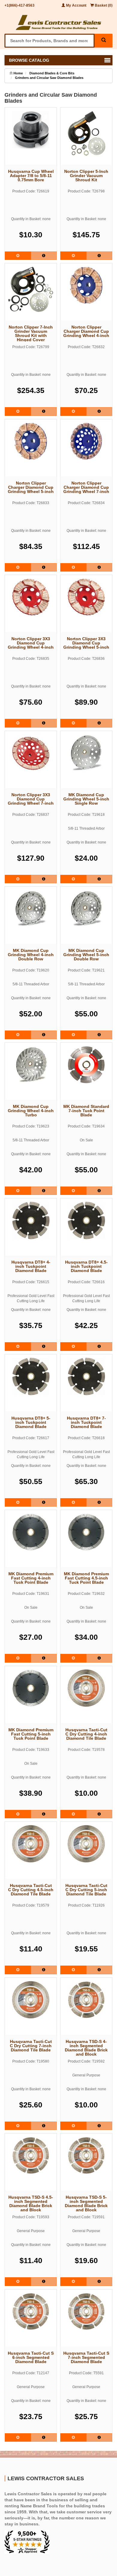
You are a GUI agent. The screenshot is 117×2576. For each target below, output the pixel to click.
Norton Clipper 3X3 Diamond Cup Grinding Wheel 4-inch (31, 643)
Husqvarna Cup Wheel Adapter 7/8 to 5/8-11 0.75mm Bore (31, 176)
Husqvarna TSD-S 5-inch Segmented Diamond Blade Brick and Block (86, 2203)
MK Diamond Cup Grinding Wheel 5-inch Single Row (86, 799)
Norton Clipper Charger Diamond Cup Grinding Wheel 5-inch (31, 487)
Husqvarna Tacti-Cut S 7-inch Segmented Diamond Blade (86, 2357)
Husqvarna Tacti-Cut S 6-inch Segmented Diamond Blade (31, 2357)
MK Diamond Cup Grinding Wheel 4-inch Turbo (31, 1111)
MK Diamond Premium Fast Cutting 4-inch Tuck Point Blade (31, 1578)
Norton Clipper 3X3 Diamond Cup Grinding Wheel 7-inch (31, 799)
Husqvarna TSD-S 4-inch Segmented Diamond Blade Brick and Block (86, 2047)
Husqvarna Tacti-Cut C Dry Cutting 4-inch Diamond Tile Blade (86, 1734)
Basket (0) (103, 5)
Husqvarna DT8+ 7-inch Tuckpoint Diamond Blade (86, 1422)
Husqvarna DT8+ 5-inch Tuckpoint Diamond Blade (31, 1422)
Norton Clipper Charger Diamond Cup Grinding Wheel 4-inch (86, 331)
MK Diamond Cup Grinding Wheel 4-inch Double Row (31, 955)
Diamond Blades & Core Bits (52, 73)
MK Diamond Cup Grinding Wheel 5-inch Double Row (86, 955)
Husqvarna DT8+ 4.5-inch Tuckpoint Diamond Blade (86, 1266)
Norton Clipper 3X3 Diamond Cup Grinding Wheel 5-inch (86, 643)
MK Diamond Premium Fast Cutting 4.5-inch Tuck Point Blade (86, 1578)
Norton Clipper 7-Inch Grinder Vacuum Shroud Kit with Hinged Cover (31, 333)
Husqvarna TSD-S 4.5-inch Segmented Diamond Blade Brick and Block (31, 2203)
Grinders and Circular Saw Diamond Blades (49, 78)
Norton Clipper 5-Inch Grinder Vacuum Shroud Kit (86, 176)
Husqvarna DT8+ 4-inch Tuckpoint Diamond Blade (31, 1266)
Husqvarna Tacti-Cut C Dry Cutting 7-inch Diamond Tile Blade (31, 2046)
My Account (76, 5)
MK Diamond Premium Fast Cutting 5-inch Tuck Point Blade (31, 1734)
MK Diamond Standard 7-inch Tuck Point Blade (86, 1111)
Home (18, 73)
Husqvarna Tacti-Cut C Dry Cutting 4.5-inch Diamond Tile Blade (31, 1890)
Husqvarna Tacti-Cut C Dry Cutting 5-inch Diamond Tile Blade (86, 1890)
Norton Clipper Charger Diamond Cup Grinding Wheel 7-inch (86, 487)
